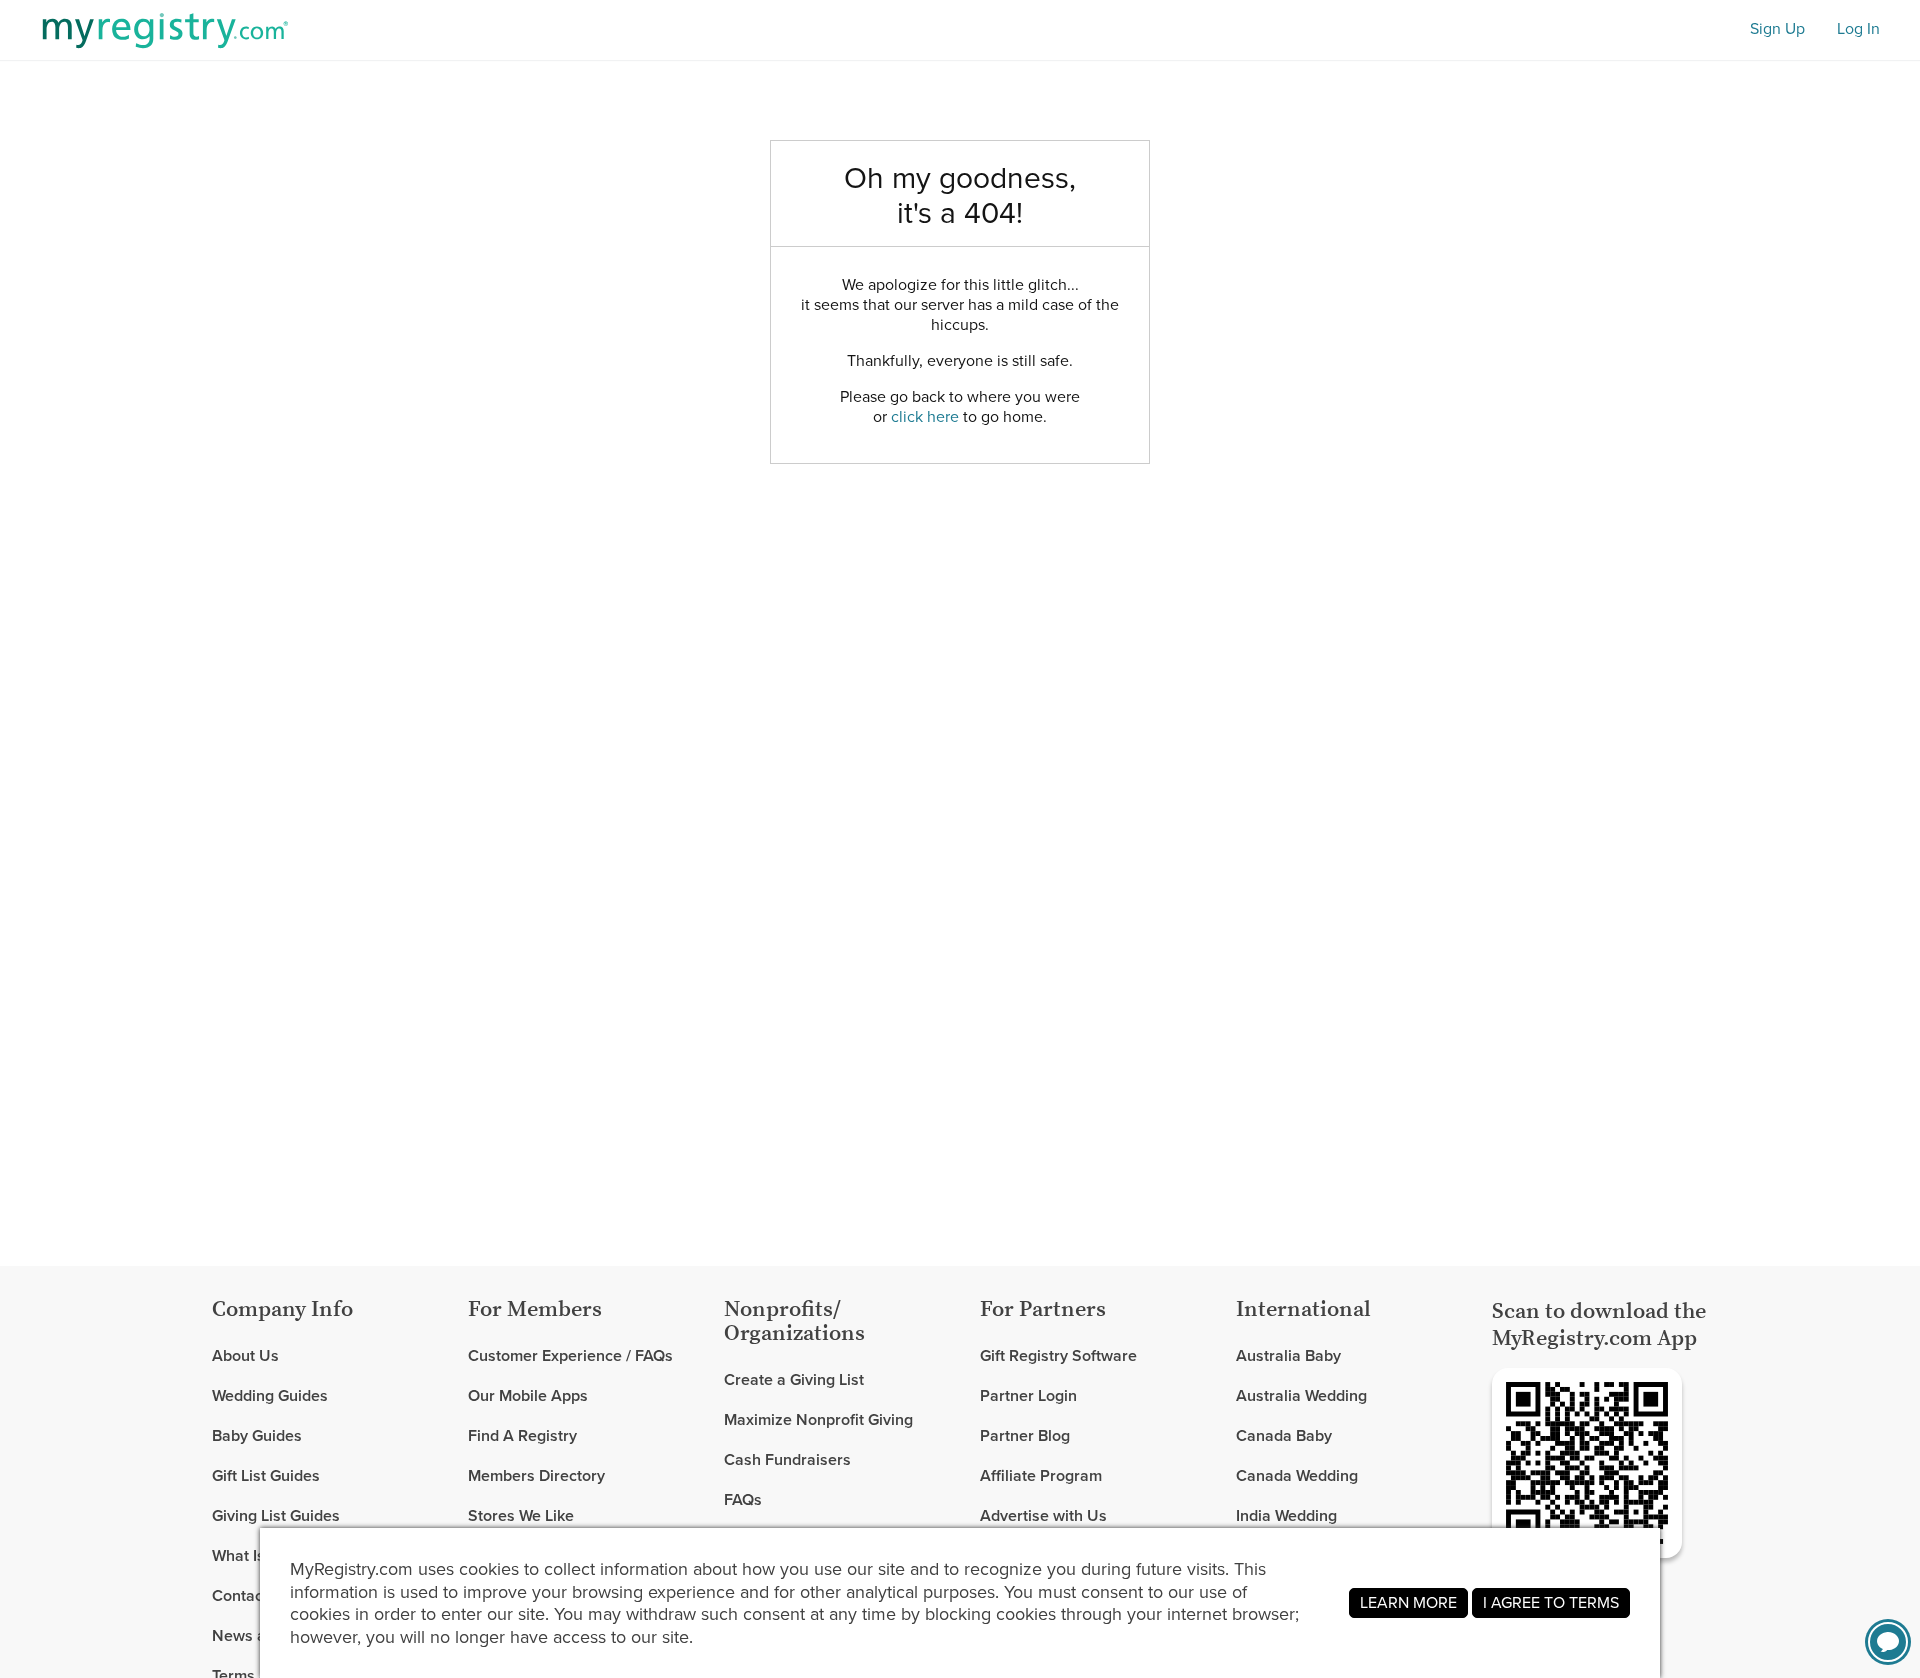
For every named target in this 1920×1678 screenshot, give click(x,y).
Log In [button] (1858, 29)
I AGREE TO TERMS (1551, 1602)
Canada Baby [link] (1284, 1435)
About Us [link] (245, 1356)
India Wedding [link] (1286, 1515)
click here (925, 416)
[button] (1888, 1642)
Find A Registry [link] (522, 1435)
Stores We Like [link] (521, 1515)
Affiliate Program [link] (1041, 1475)
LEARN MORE (1408, 1602)
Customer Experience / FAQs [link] (570, 1356)
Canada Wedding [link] (1297, 1475)
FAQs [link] (743, 1499)
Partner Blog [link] (1025, 1435)
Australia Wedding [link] (1301, 1395)
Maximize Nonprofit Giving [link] (818, 1419)
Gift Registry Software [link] (1058, 1356)
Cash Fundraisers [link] (787, 1459)
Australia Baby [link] (1288, 1356)
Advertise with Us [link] (1043, 1515)
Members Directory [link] (536, 1475)
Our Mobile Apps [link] (528, 1395)
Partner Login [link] (1028, 1395)
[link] (332, 1396)
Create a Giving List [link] (794, 1380)
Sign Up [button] (1777, 29)
